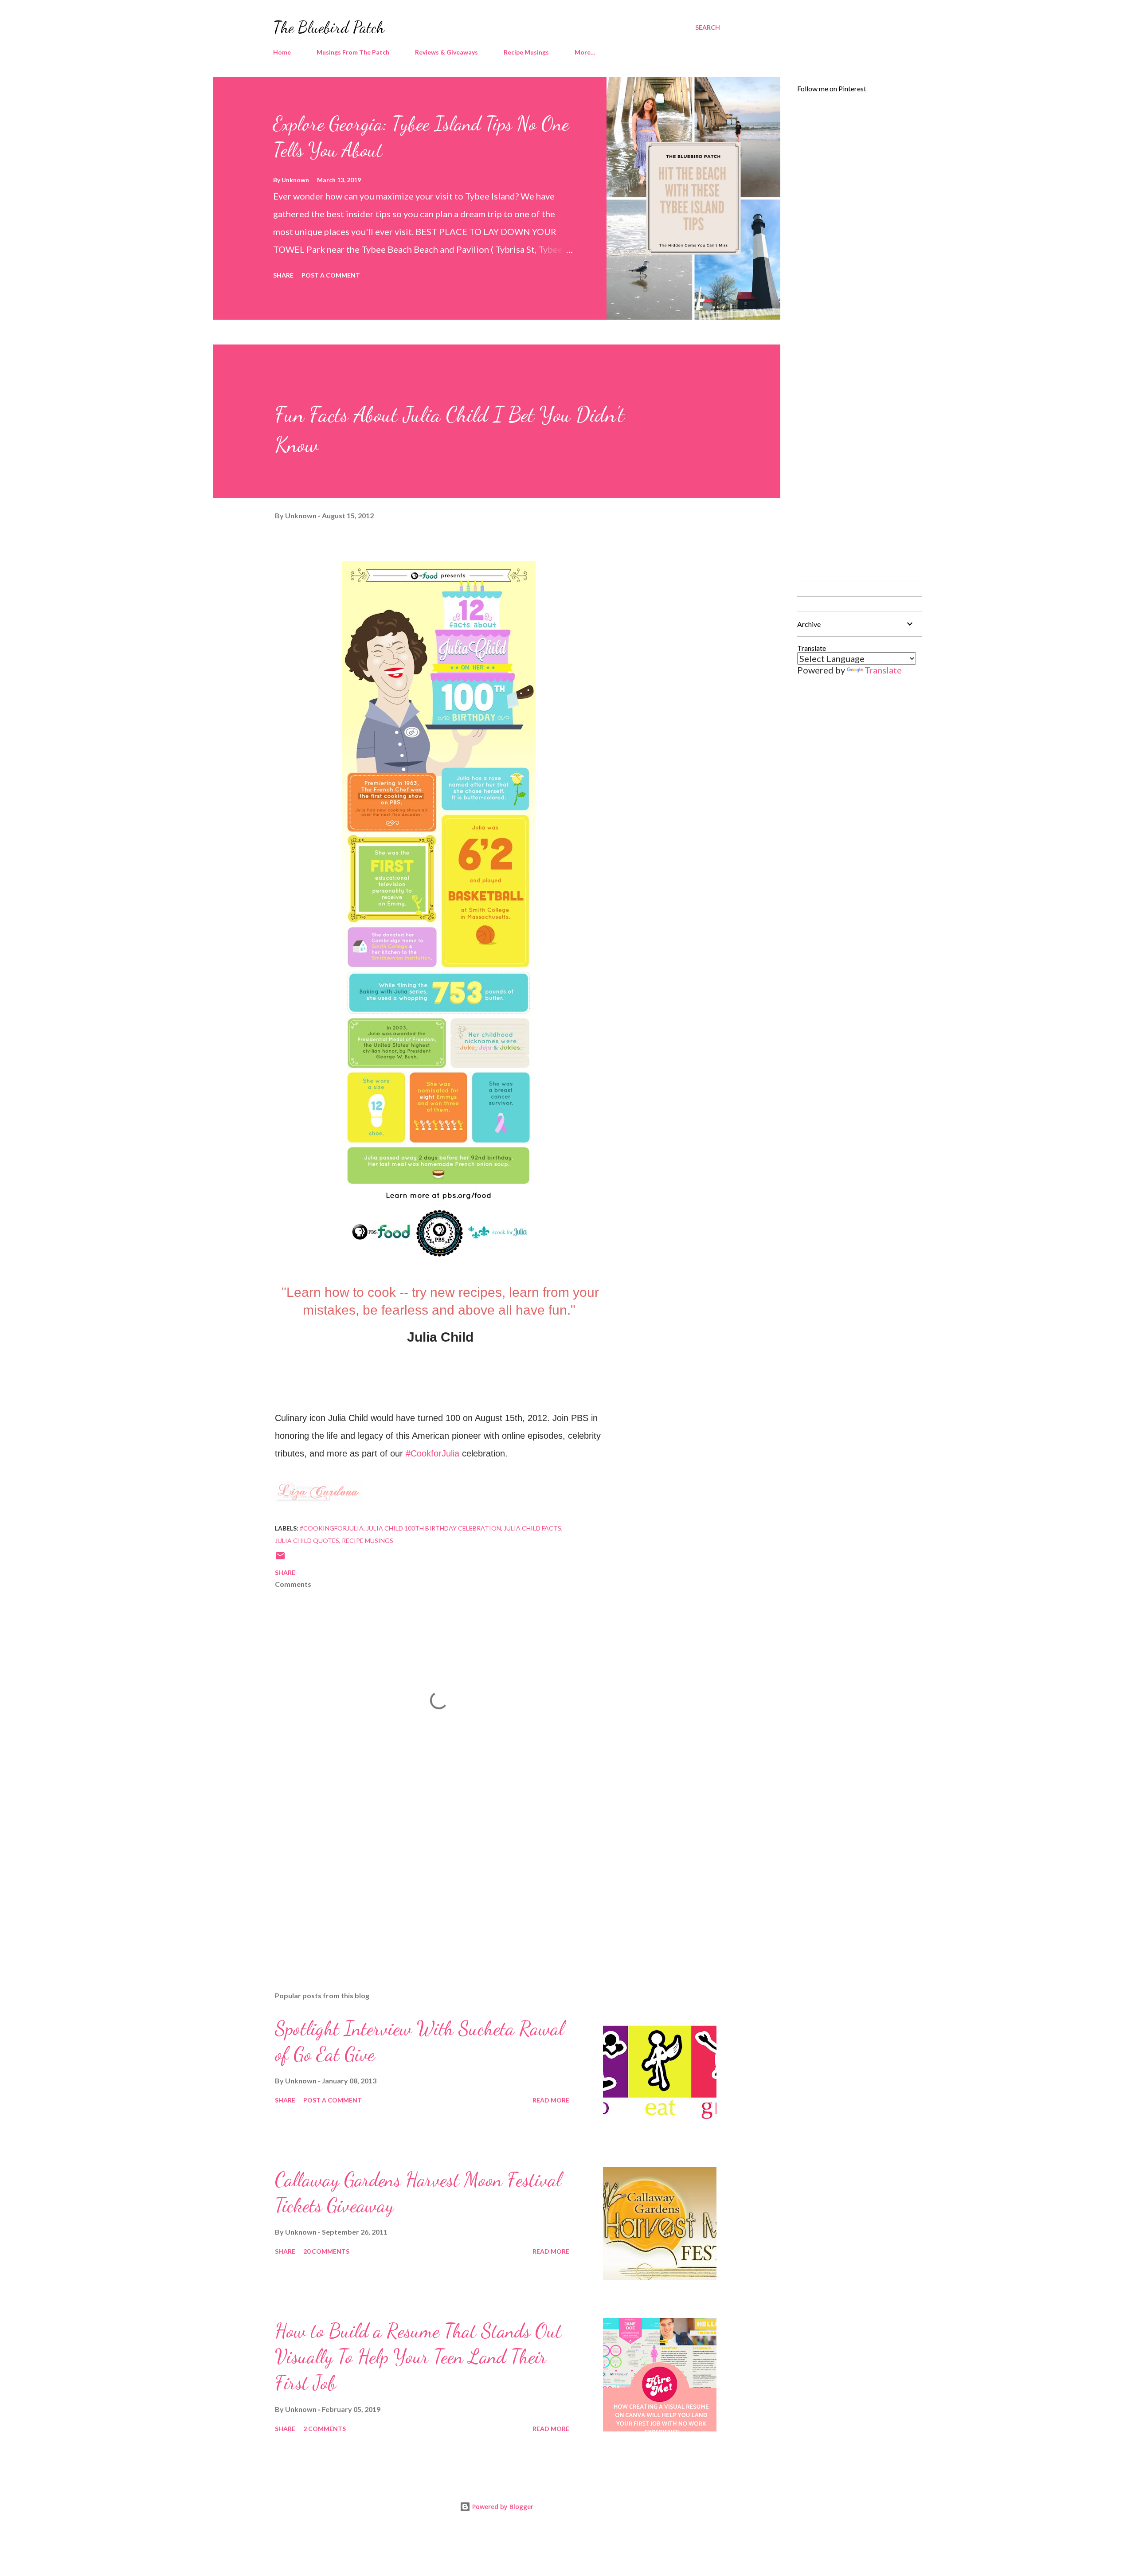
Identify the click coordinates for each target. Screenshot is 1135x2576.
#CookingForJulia (332, 1528)
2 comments (325, 2429)
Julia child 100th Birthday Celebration (434, 1528)
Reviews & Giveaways (446, 52)
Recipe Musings (526, 52)
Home (282, 52)
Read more (551, 2100)
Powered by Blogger (502, 2507)
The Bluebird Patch (329, 27)
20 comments (326, 2251)
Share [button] (283, 275)
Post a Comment (331, 275)
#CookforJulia (432, 1453)
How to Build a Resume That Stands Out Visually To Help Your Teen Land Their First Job (418, 2357)
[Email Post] (280, 1559)
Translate (883, 670)
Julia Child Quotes (307, 1541)
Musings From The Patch (353, 52)
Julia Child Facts (532, 1528)
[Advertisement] (425, 1881)
